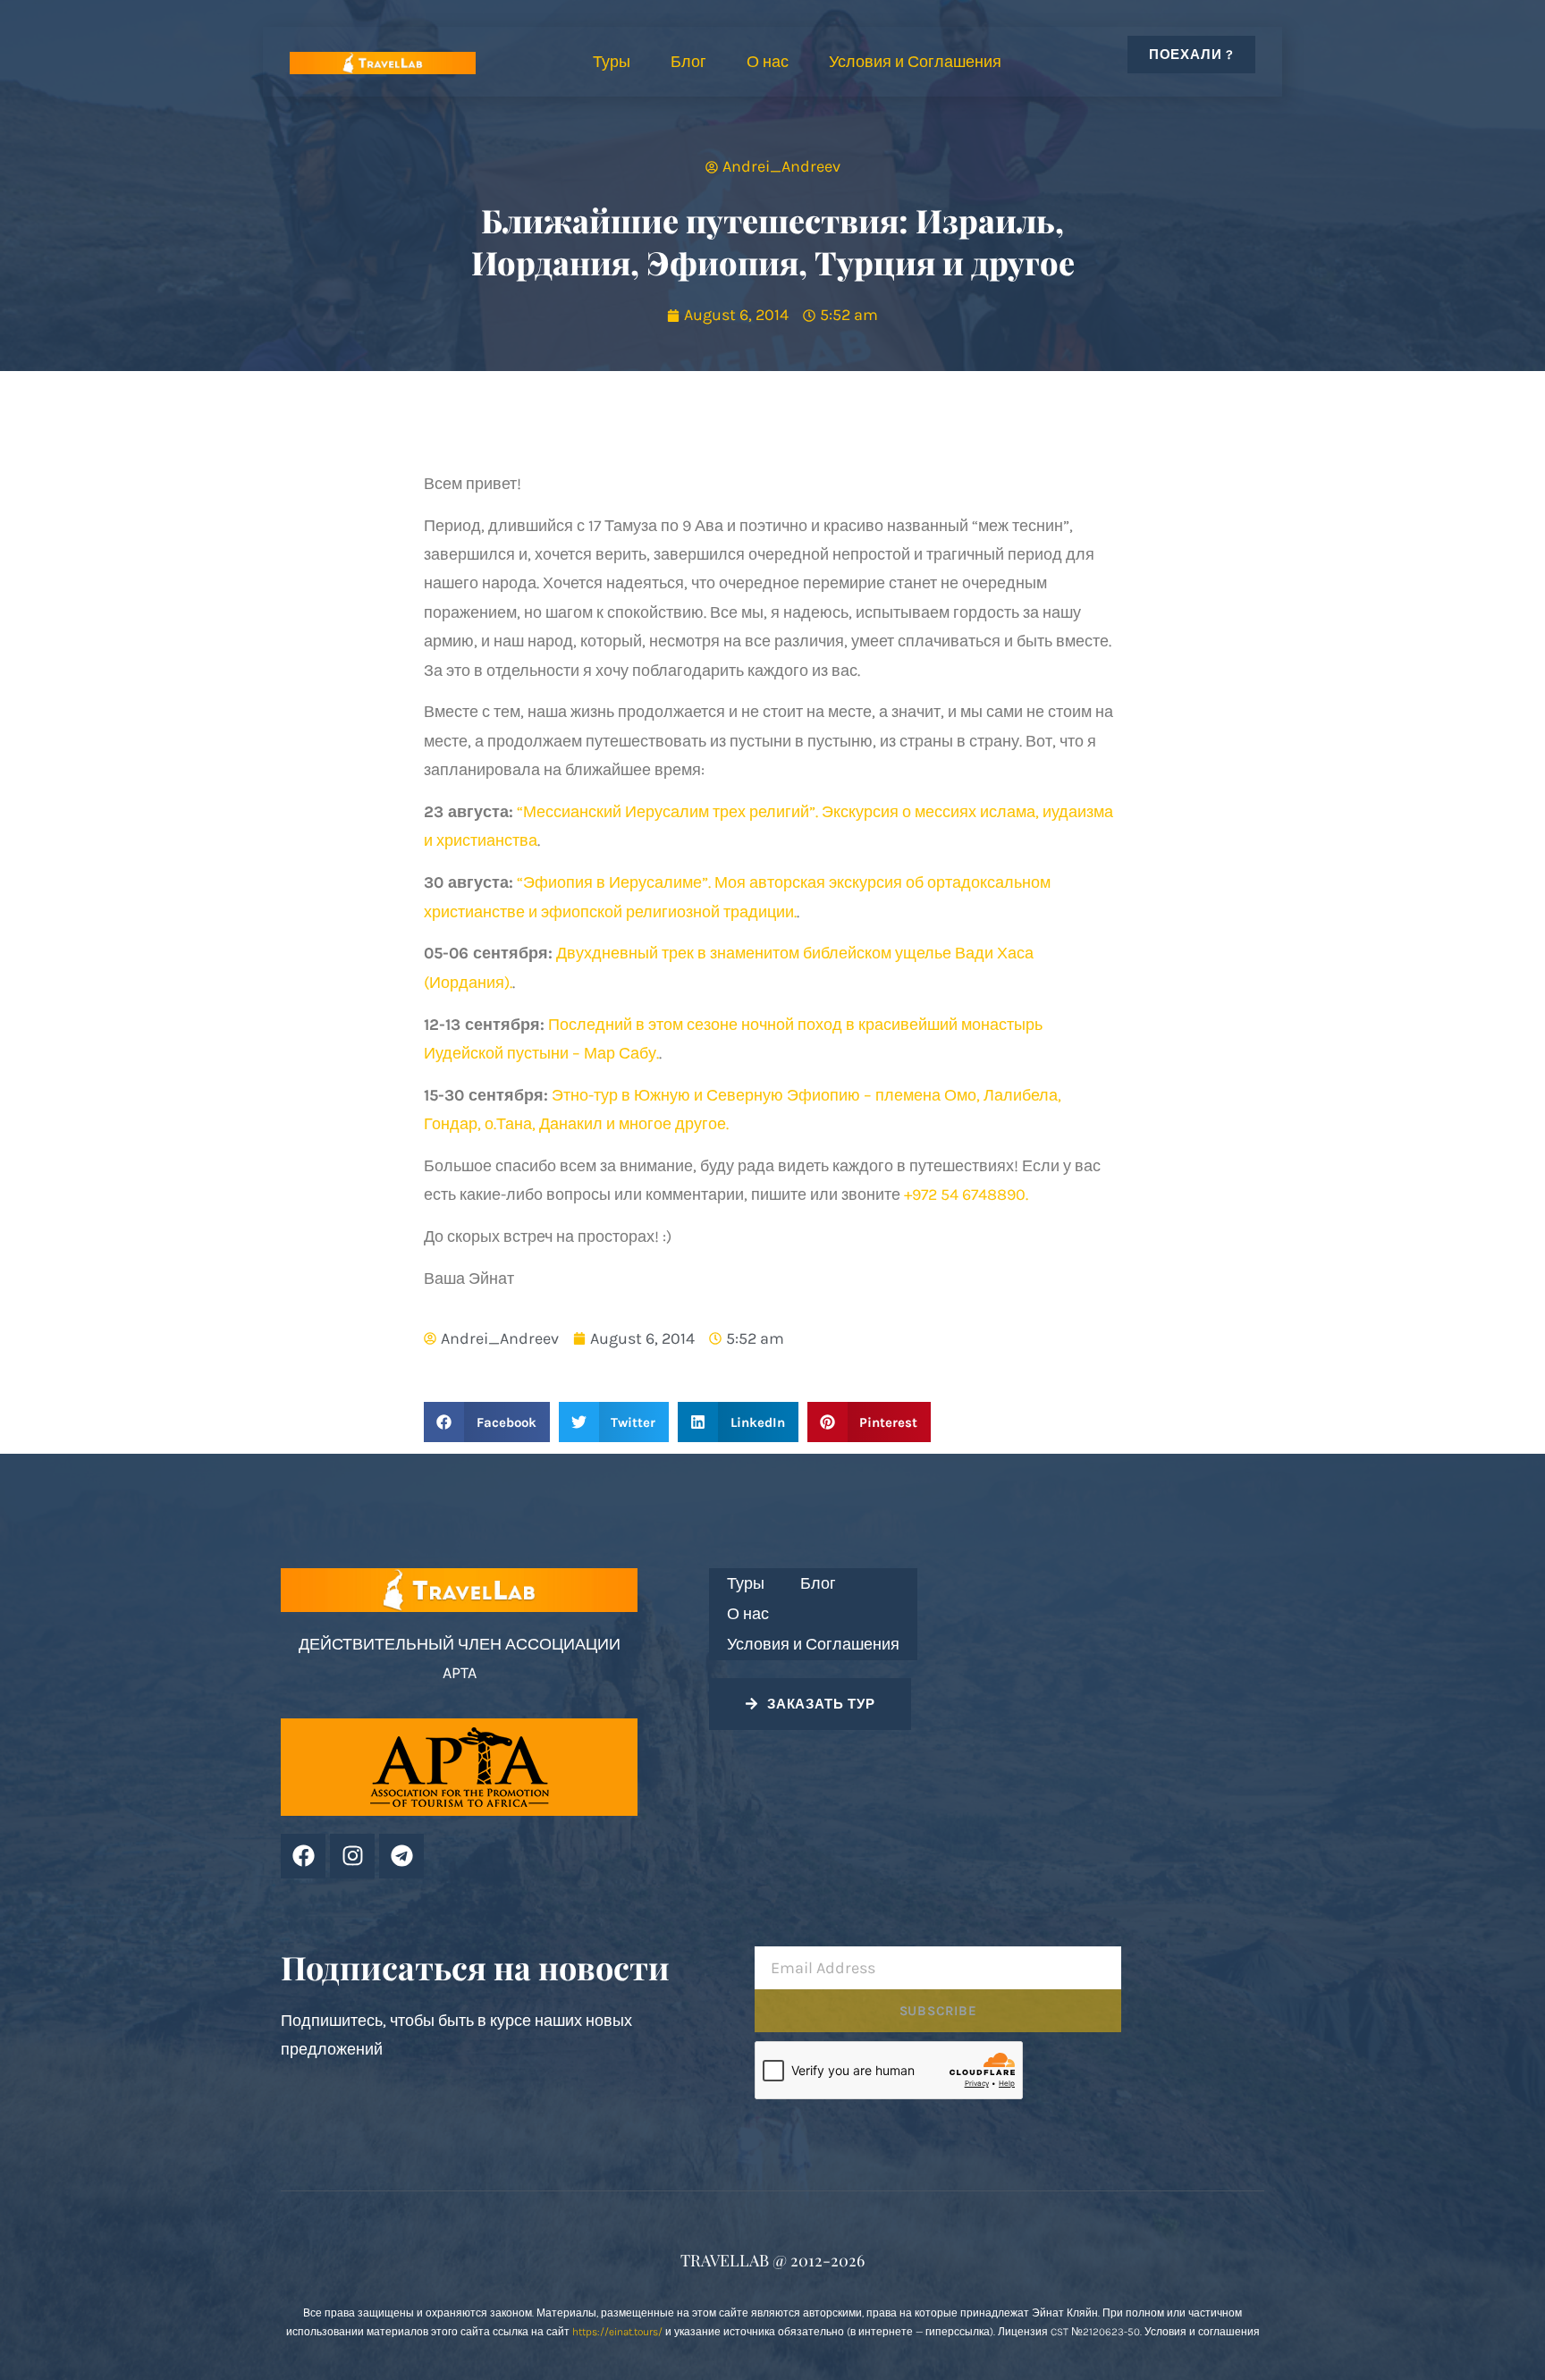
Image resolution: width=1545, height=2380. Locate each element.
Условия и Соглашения (915, 62)
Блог (688, 62)
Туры (612, 62)
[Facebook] (303, 1856)
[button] (487, 1422)
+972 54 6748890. (966, 1194)
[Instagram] (352, 1856)
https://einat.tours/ (617, 2332)
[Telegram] (401, 1856)
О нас (768, 62)
